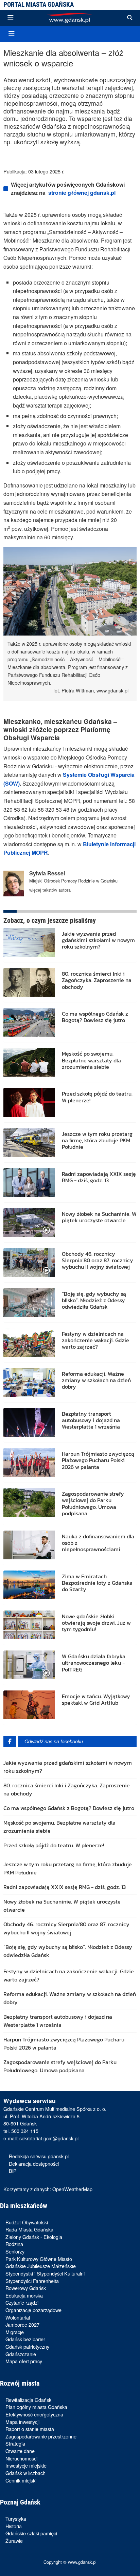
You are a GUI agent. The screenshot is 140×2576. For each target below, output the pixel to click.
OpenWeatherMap (72, 2189)
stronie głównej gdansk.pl (82, 193)
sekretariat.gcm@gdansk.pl (49, 2138)
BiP (13, 2171)
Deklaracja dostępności (34, 2164)
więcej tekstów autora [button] (50, 890)
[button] (130, 18)
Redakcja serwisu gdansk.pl (39, 2156)
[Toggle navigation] (11, 18)
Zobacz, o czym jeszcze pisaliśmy (50, 920)
